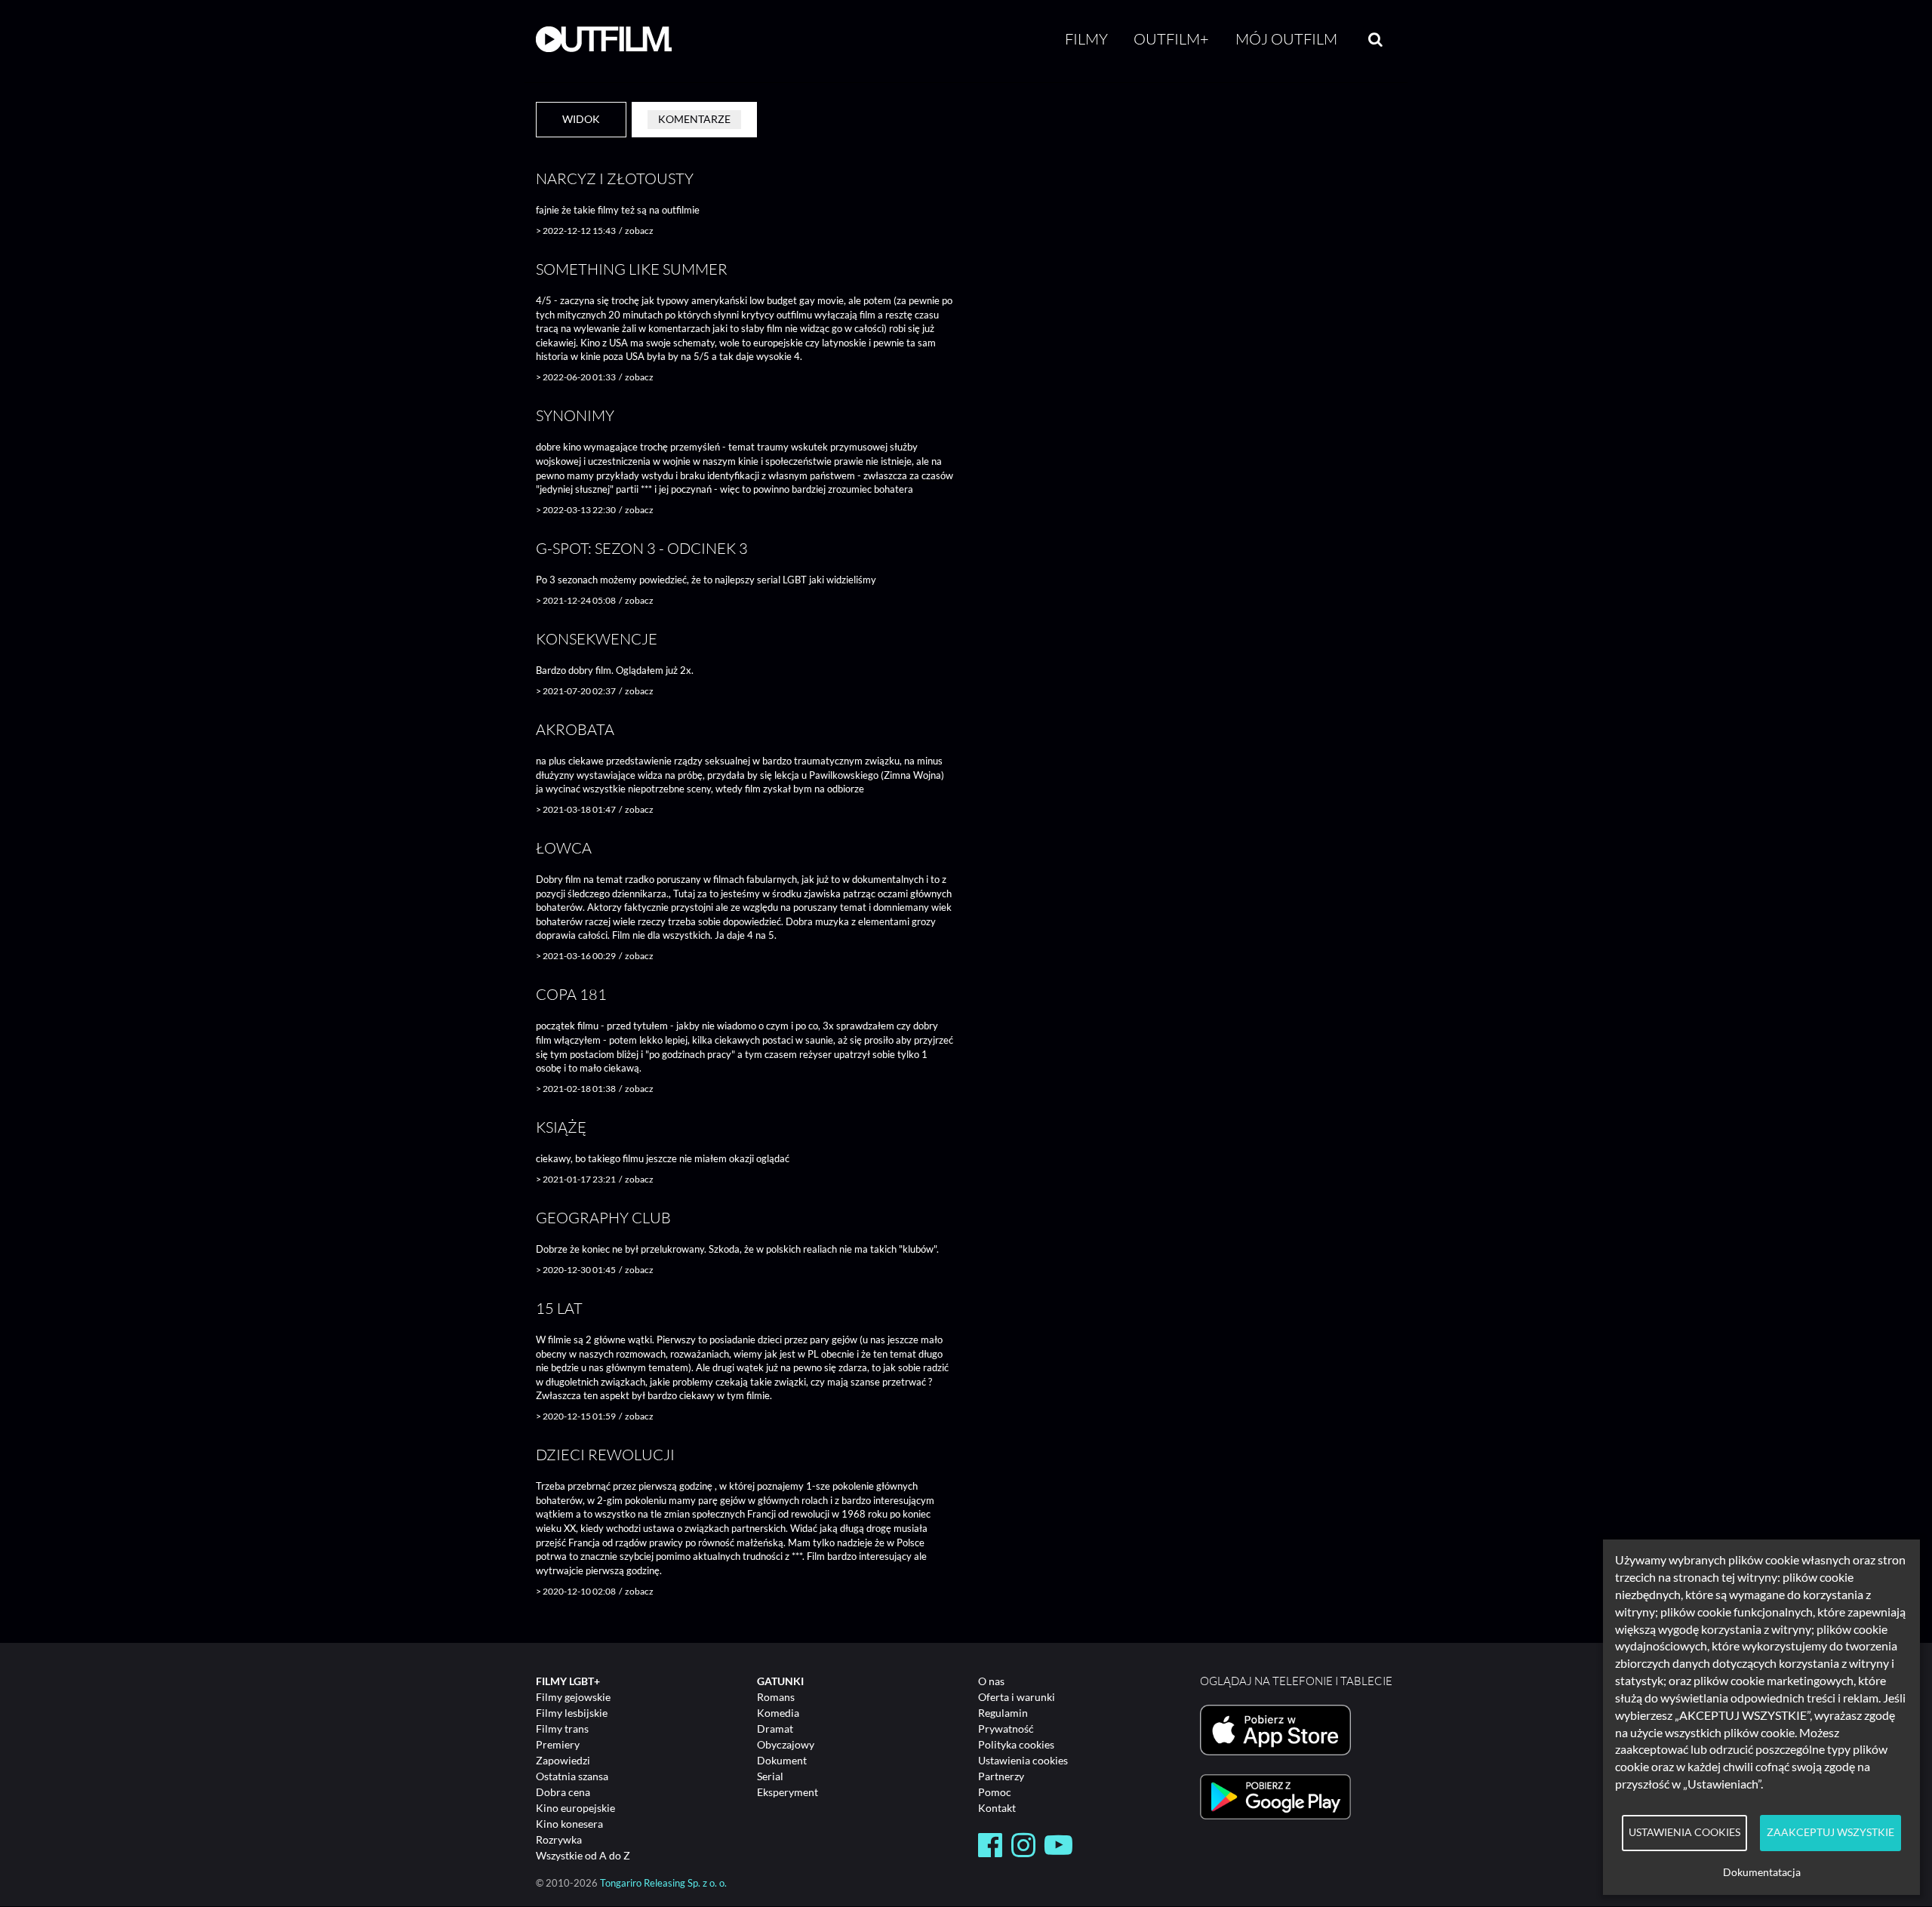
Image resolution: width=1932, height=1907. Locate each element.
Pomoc (995, 1792)
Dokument (782, 1760)
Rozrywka (559, 1839)
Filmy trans (562, 1729)
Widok (581, 119)
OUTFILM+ (1171, 39)
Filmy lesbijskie (572, 1713)
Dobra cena (563, 1792)
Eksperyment (788, 1792)
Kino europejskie (575, 1808)
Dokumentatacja (1762, 1872)
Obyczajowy (786, 1744)
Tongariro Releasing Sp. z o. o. (663, 1883)
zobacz (639, 231)
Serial (770, 1776)
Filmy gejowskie (573, 1697)
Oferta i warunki (1017, 1697)
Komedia (778, 1713)
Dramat (775, 1729)
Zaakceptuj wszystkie (1830, 1832)
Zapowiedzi (563, 1760)
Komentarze (694, 119)
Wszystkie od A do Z (583, 1855)
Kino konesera (569, 1824)
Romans (776, 1697)
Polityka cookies (1016, 1744)
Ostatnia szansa (572, 1776)
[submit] (1375, 39)
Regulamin (1003, 1713)
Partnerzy (1001, 1776)
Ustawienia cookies (1023, 1760)
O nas (991, 1681)
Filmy (1086, 39)
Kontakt (997, 1808)
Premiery (558, 1744)
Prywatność (1006, 1729)
